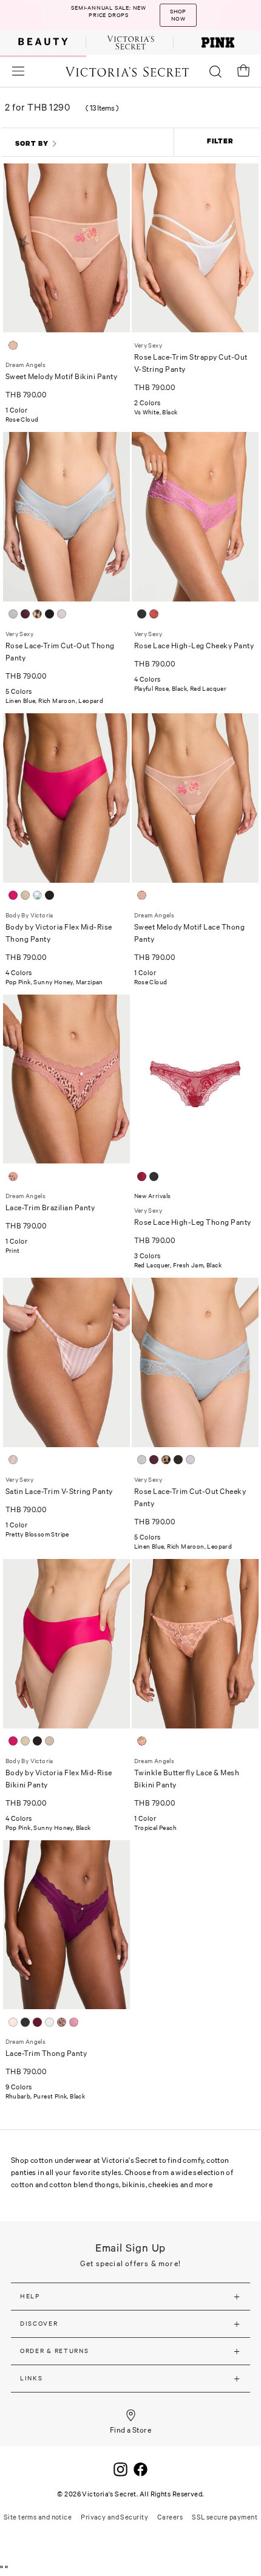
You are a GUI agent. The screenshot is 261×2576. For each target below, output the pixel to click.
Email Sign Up (131, 2248)
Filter (220, 141)
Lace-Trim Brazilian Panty (50, 1207)
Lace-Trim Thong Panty (46, 2053)
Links (32, 2378)
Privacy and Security (114, 2517)
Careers (170, 2517)
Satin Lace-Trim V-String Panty (59, 1491)
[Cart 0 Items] (243, 70)
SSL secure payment (225, 2517)
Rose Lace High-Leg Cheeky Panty (194, 646)
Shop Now (189, 23)
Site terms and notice (38, 2517)
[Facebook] (141, 2468)
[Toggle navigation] (18, 71)
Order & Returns (55, 2351)
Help (30, 2296)
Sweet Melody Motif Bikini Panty (62, 376)
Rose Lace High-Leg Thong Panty (193, 1222)
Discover (39, 2324)
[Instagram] (120, 2468)
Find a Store (131, 2430)
